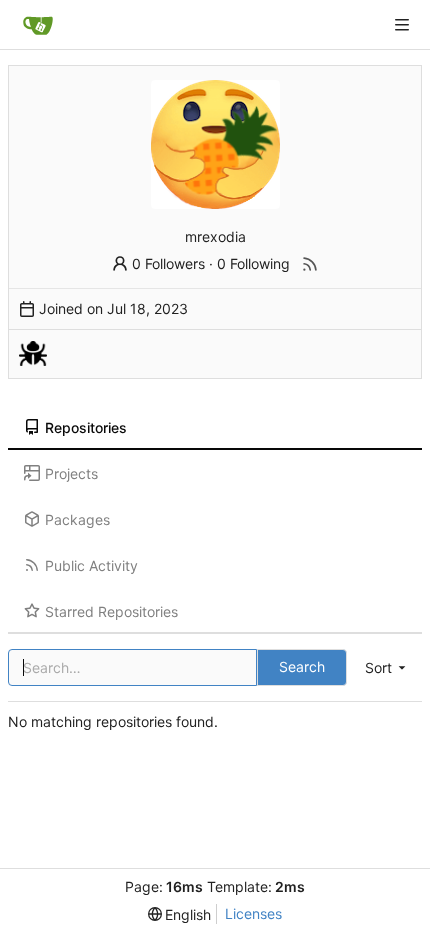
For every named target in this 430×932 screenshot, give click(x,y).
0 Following (253, 263)
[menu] (387, 667)
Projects (71, 473)
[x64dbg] (33, 354)
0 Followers (168, 263)
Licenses (253, 913)
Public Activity (91, 565)
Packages (77, 519)
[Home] (38, 25)
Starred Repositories (111, 611)
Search (302, 666)
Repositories (86, 427)
